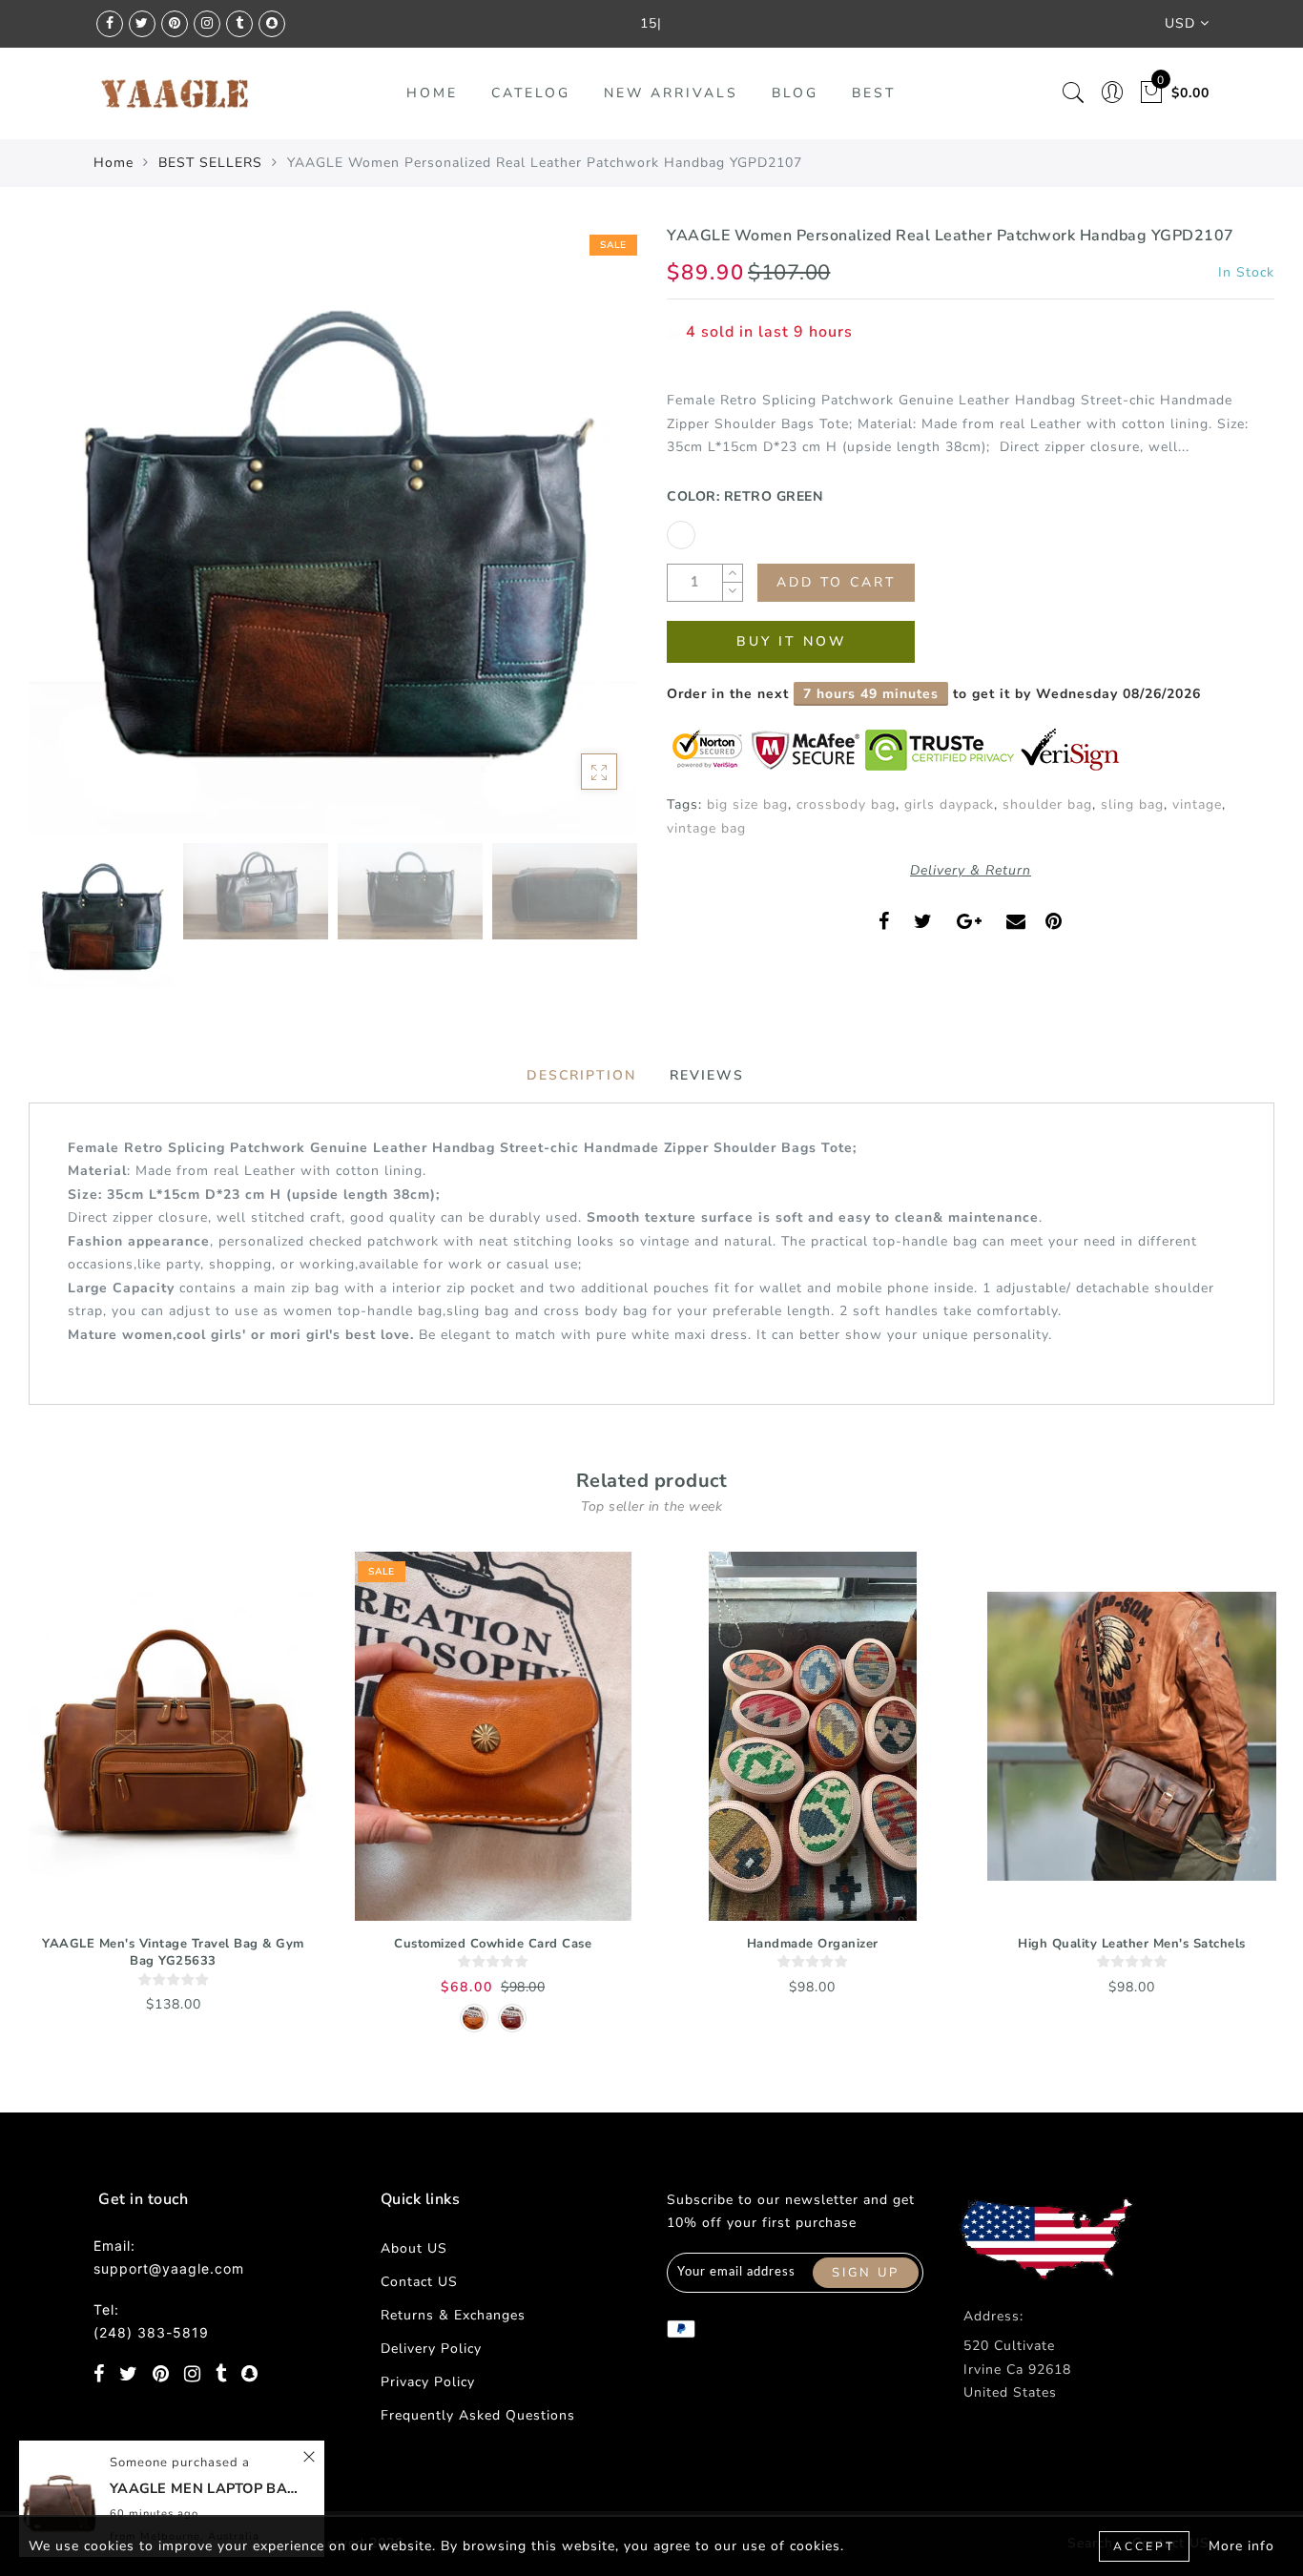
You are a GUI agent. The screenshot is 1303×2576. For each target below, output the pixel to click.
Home (114, 163)
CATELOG (531, 93)
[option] (332, 529)
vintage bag (706, 828)
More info (1241, 2546)
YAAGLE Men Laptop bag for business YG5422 (205, 2488)
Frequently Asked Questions (478, 2415)
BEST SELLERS (210, 163)
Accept (1144, 2546)
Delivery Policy (431, 2349)
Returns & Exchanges (453, 2315)
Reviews (707, 1075)
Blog (795, 93)
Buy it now (791, 641)
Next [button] (577, 540)
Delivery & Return (971, 870)
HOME (432, 93)
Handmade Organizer (813, 1944)
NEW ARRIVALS (671, 93)
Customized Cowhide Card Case (493, 1944)
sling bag (1132, 804)
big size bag (747, 804)
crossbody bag (846, 804)
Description (581, 1075)
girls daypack (949, 804)
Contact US (419, 2282)
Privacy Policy (428, 2382)
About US (414, 2248)
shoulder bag (1047, 804)
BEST (874, 93)
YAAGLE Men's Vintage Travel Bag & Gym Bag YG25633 (173, 1953)
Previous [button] (63, 540)
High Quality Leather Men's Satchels (1132, 1944)
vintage (1197, 804)
